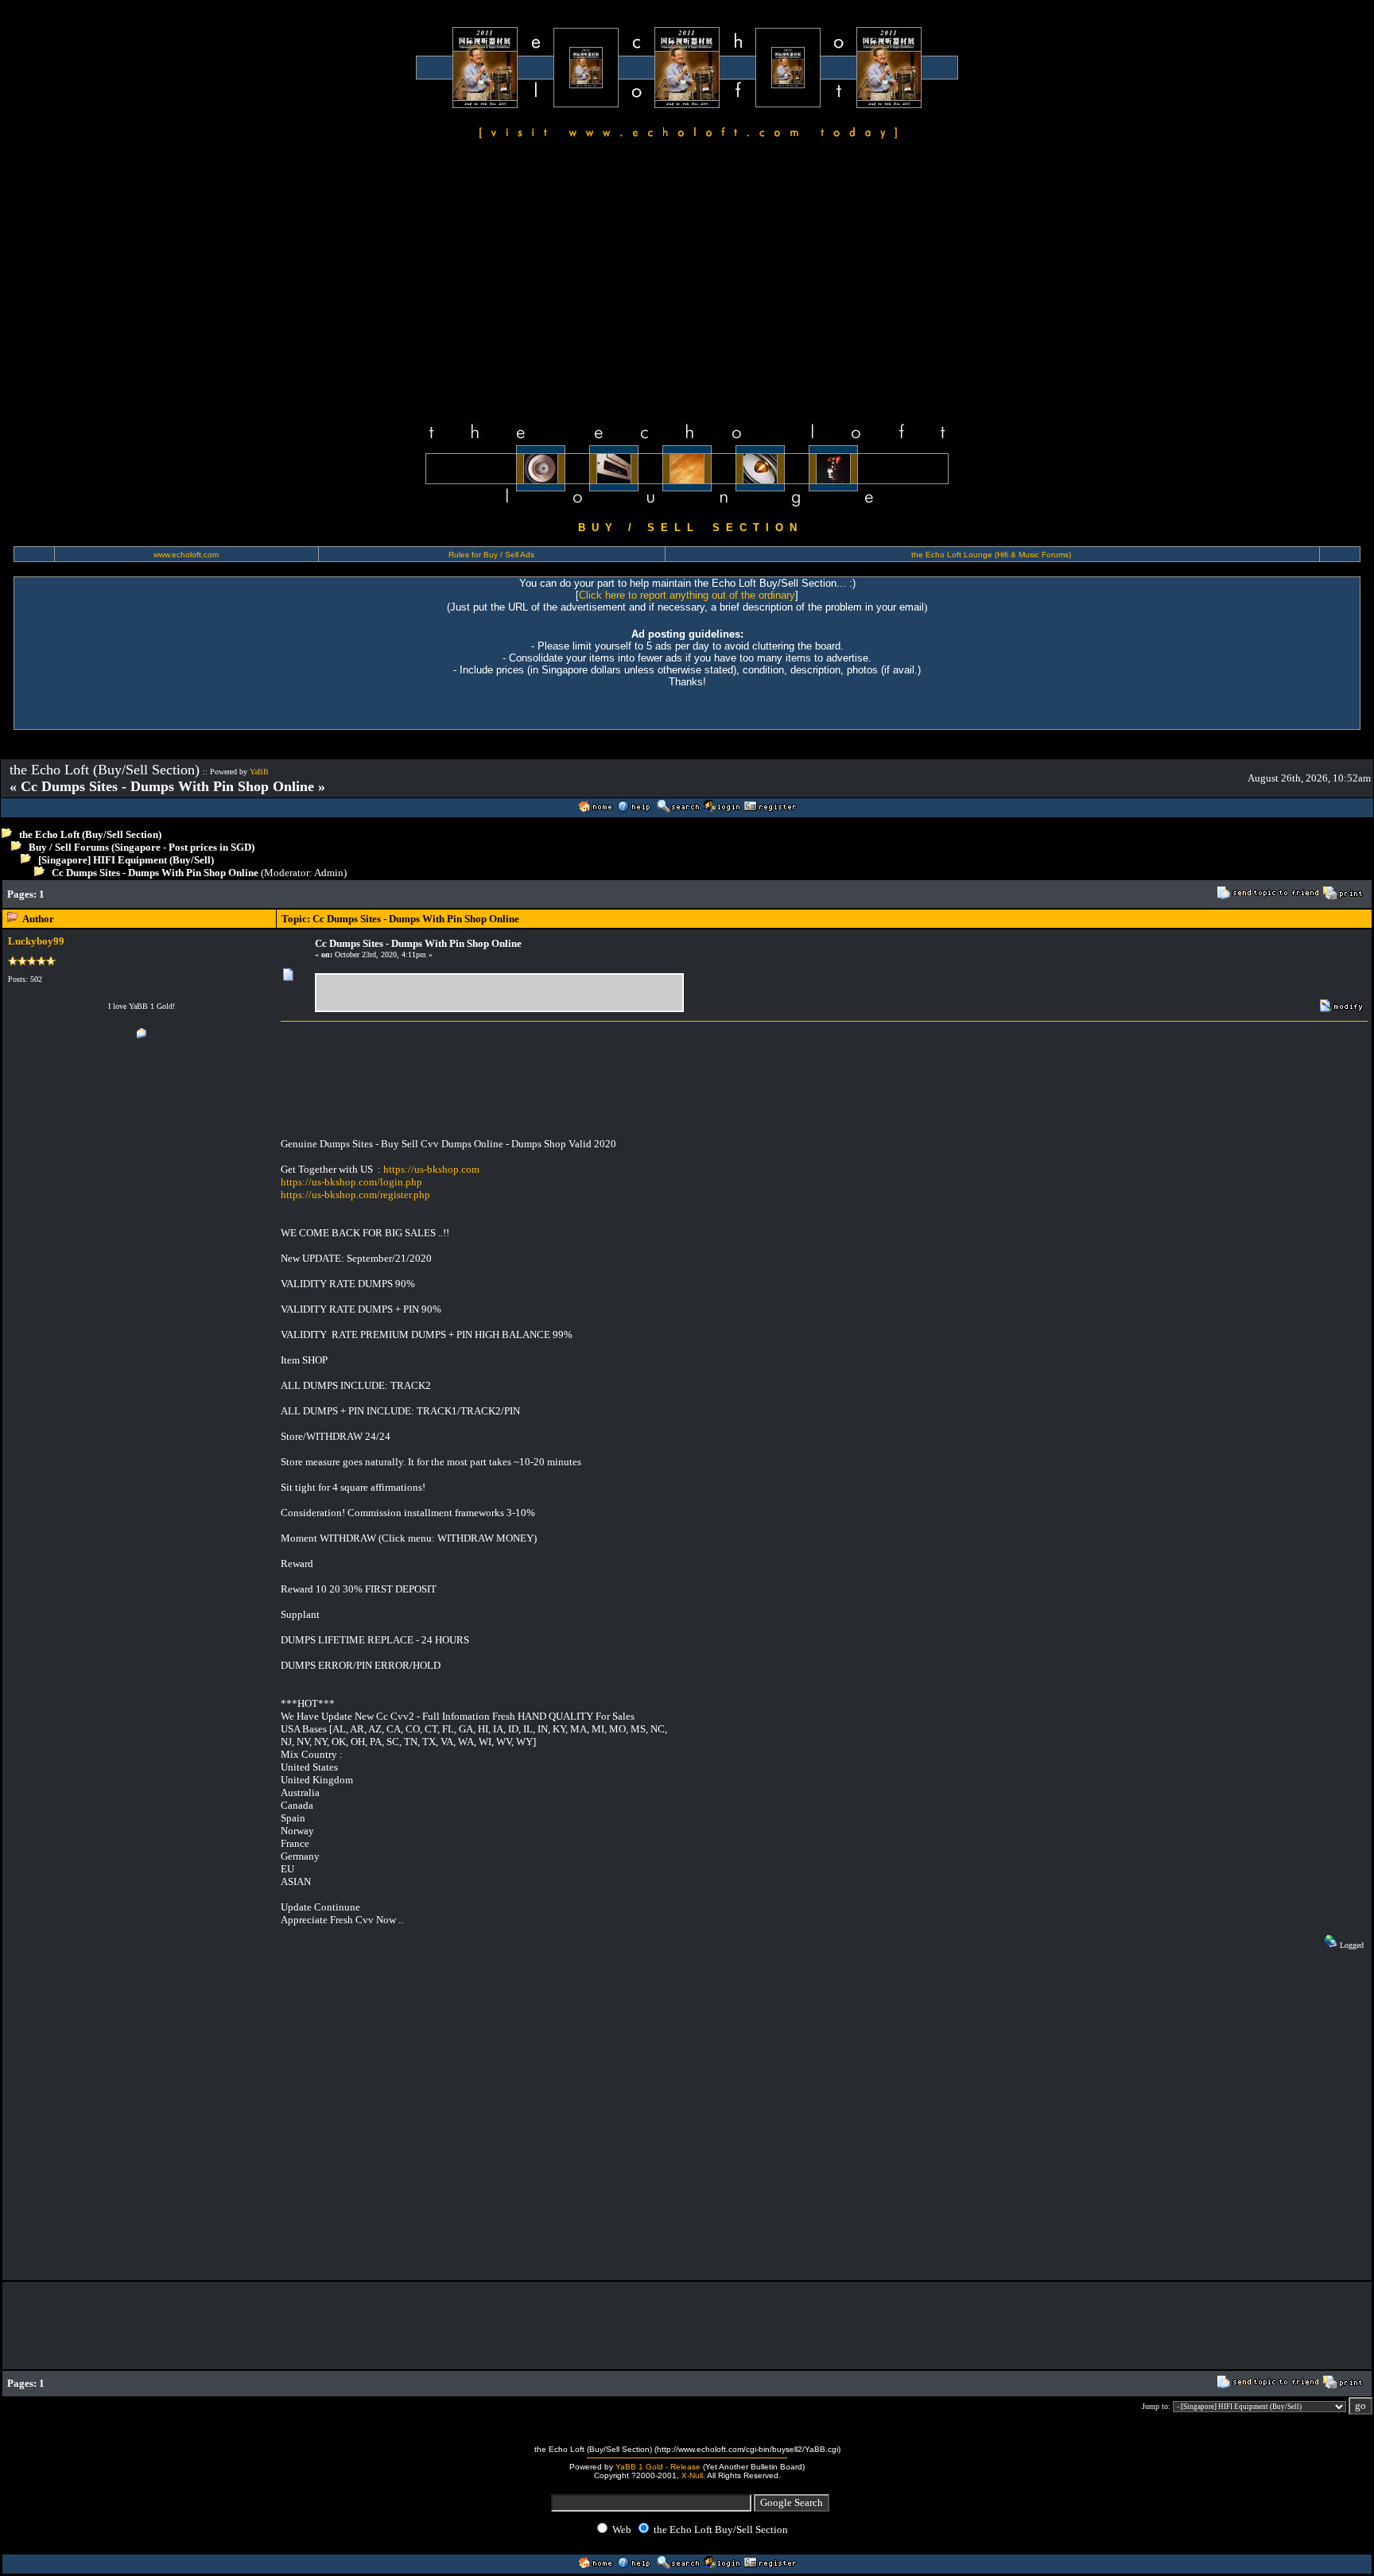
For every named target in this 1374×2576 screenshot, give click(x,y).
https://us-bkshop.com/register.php (355, 1195)
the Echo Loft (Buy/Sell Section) (90, 834)
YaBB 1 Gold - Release (658, 2467)
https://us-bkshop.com (431, 1169)
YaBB (259, 772)
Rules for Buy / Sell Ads (491, 555)
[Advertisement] (687, 283)
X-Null (692, 2475)
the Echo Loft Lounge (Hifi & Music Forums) (991, 555)
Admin (329, 873)
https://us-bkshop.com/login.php (351, 1182)
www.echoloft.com (186, 555)
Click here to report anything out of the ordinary (687, 595)
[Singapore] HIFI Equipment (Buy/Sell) (126, 860)
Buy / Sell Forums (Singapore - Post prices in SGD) (142, 847)
